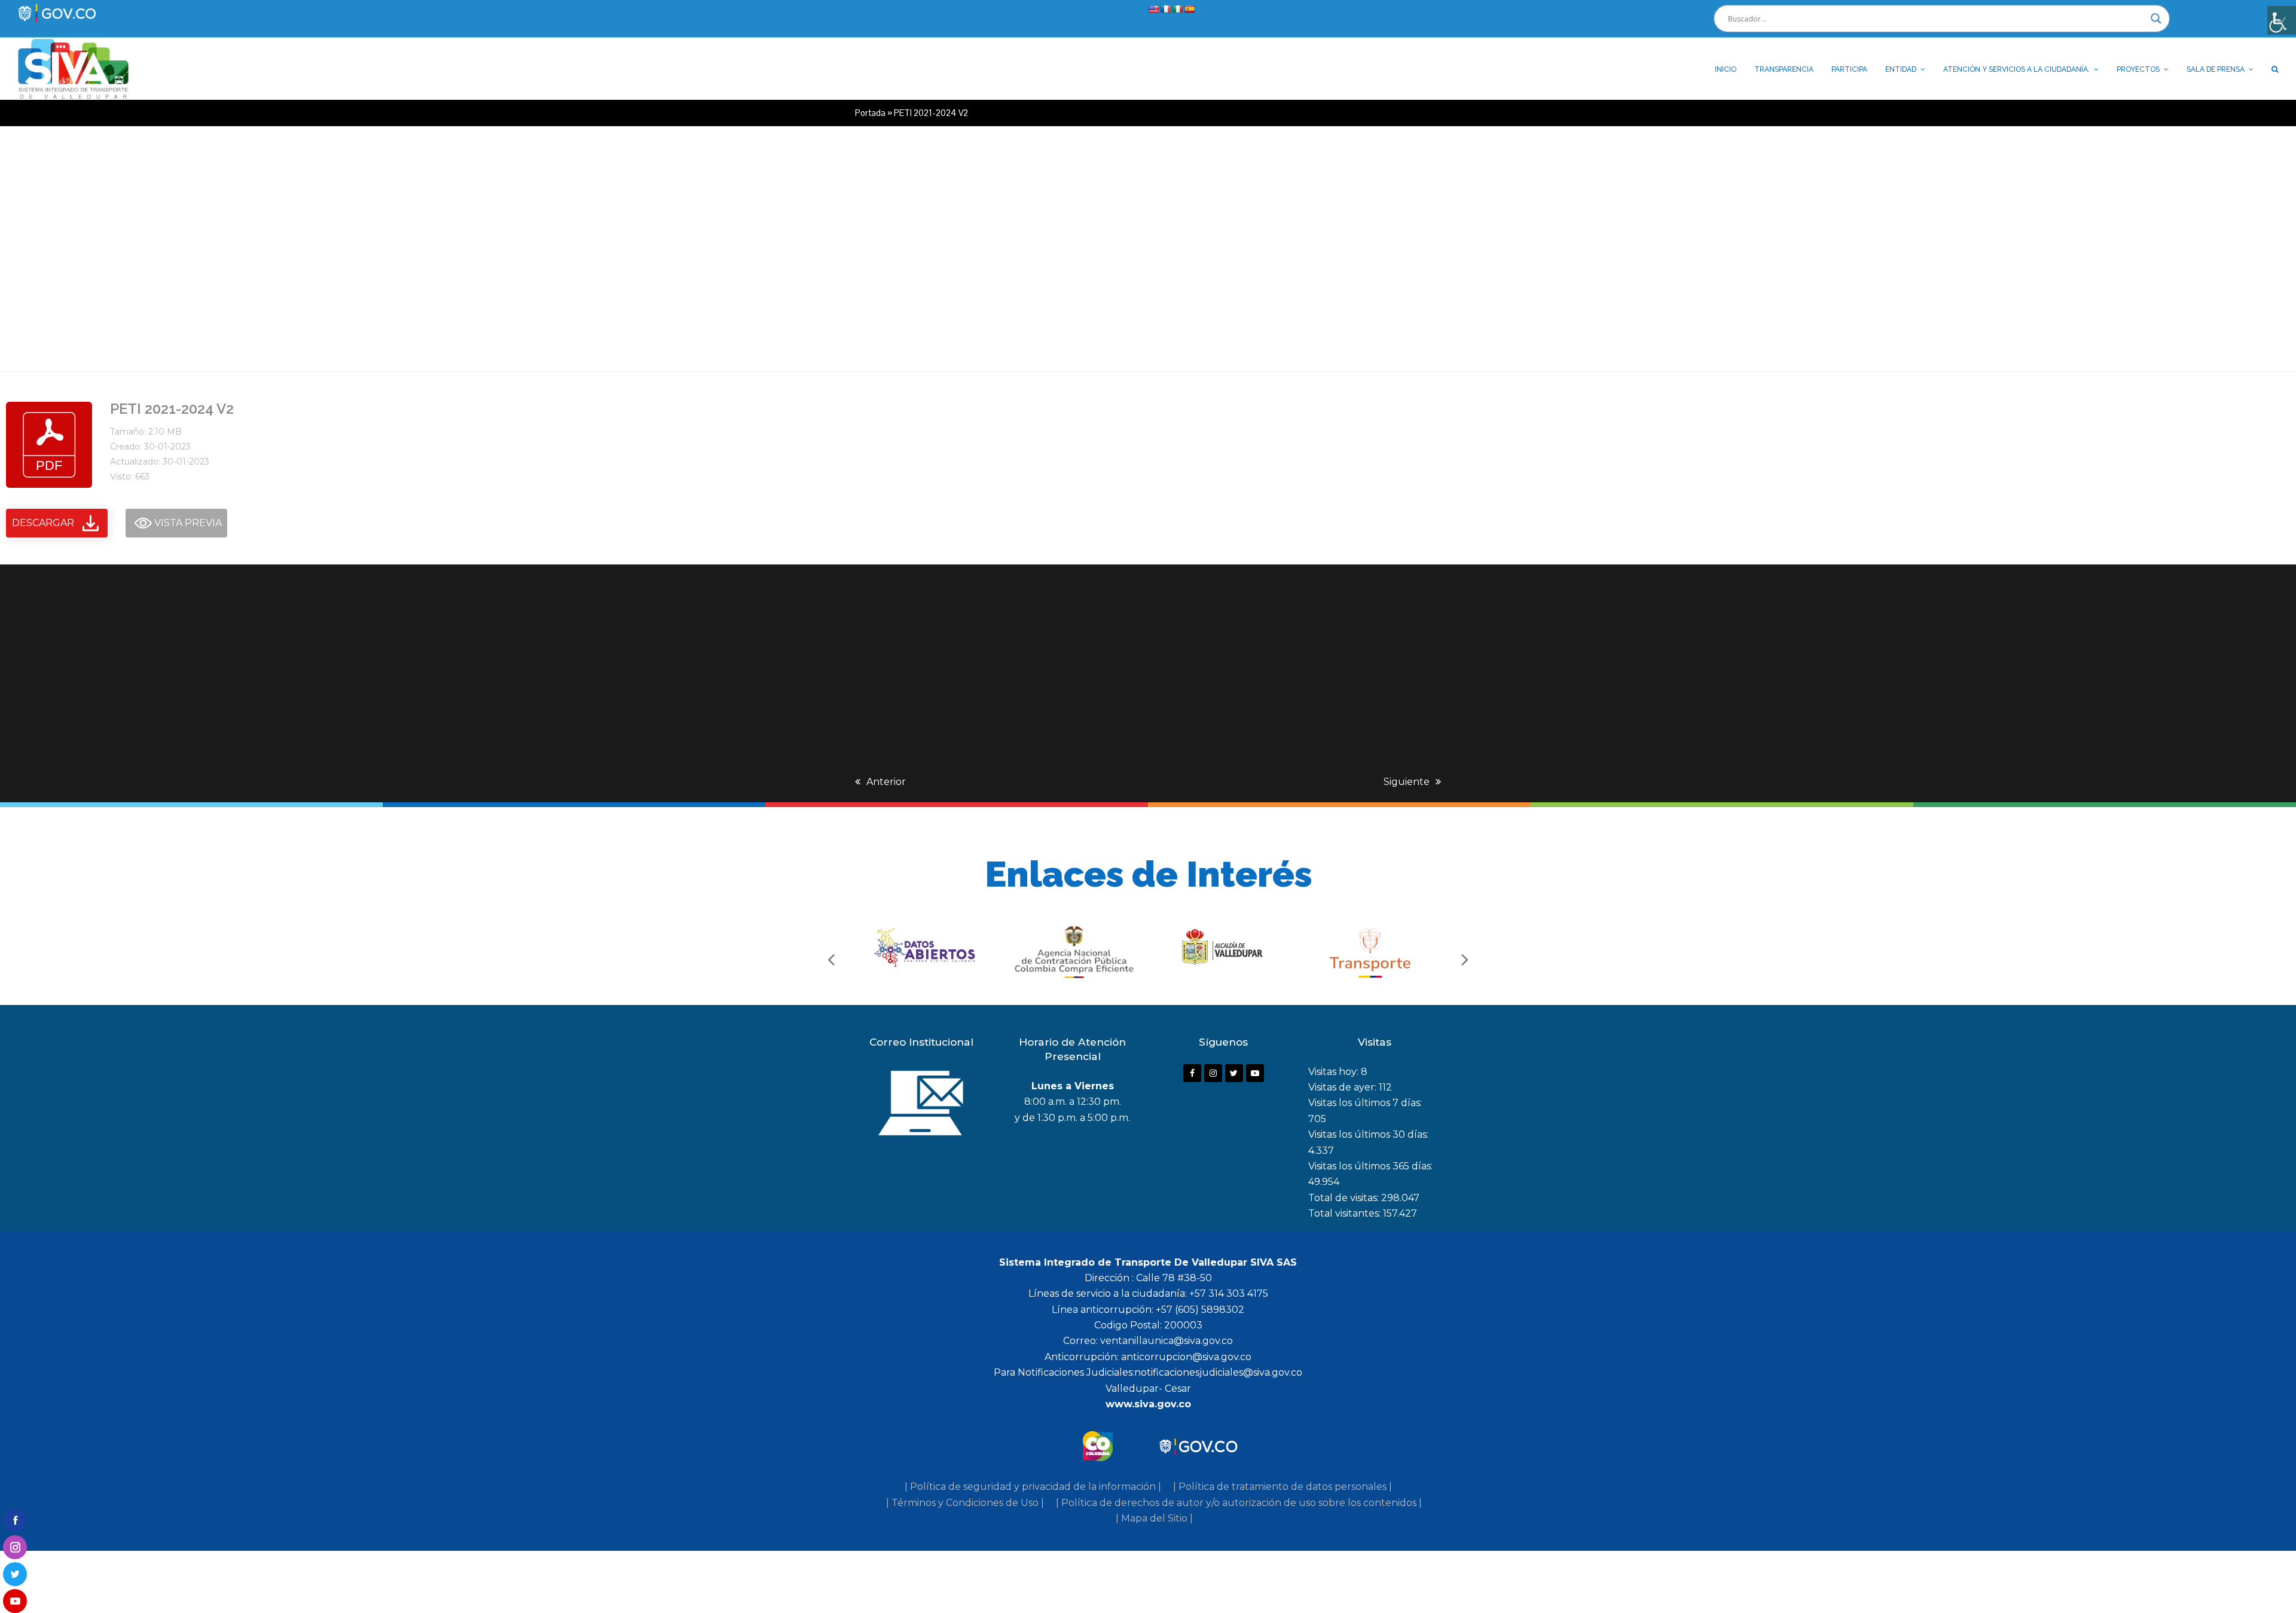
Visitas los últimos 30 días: (1368, 1134)
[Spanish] (1189, 9)
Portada (870, 113)
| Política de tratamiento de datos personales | (1283, 1487)
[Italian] (1177, 9)
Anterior (886, 782)
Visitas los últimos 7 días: (1365, 1103)
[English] (1153, 9)
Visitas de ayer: (1344, 1087)
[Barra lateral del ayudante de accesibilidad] (2282, 20)
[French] (1165, 9)
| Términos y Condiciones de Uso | (965, 1503)
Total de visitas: (1345, 1198)
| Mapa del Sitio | (1154, 1518)
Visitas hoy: (1335, 1072)
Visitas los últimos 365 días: (1370, 1166)
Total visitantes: (1346, 1213)
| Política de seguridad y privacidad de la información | (1033, 1487)
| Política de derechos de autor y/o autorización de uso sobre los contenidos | (1239, 1503)
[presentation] (831, 959)
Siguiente (1407, 782)
